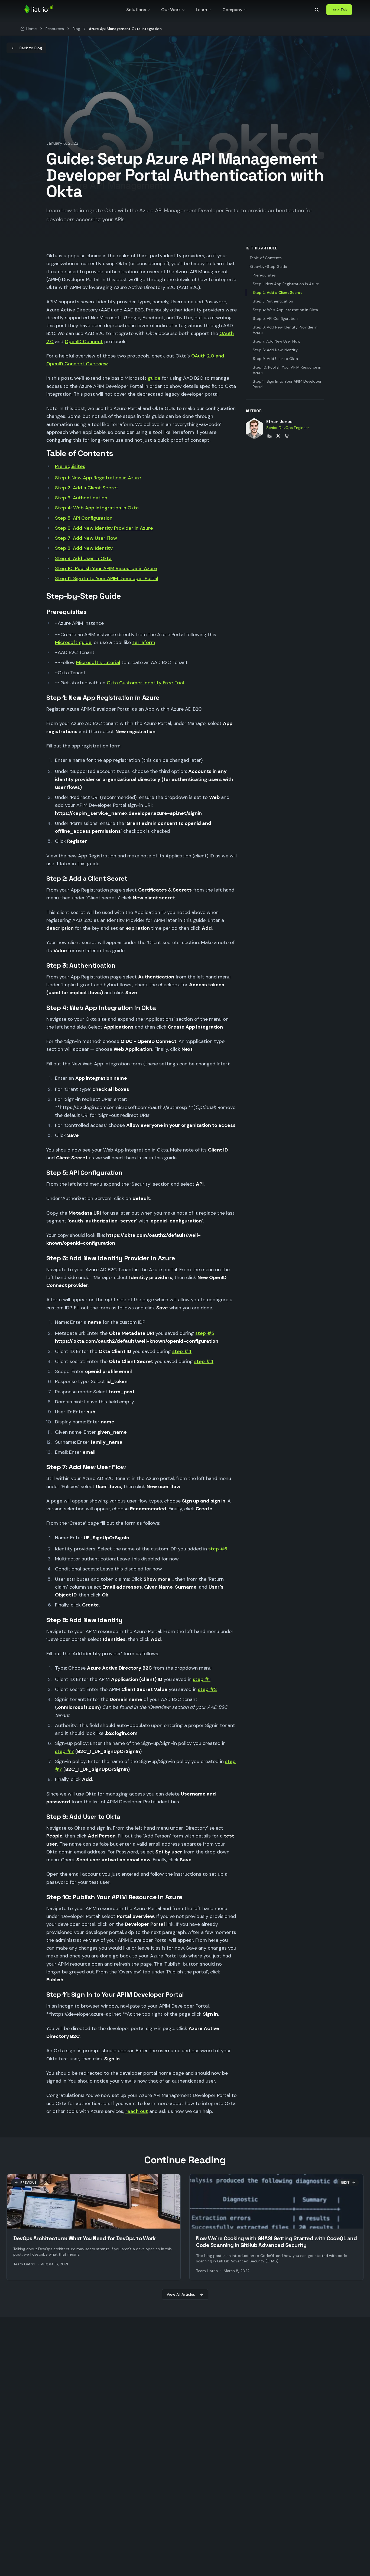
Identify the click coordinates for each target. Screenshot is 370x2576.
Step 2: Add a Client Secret (87, 488)
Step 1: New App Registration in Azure (98, 478)
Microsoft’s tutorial (98, 662)
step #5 (205, 1333)
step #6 (218, 1549)
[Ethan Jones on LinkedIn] (270, 436)
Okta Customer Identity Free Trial (145, 683)
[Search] (317, 10)
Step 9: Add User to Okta (275, 359)
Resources (55, 29)
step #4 (182, 1351)
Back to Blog (31, 48)
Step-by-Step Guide (268, 266)
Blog (76, 29)
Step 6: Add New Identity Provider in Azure (104, 528)
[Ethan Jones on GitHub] (287, 436)
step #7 (64, 1751)
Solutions (136, 10)
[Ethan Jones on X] (278, 436)
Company (232, 10)
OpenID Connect (84, 341)
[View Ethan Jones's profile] (254, 429)
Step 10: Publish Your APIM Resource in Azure (106, 568)
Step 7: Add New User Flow (86, 538)
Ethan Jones (279, 422)
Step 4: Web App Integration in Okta (97, 508)
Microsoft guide (73, 642)
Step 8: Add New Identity (84, 548)
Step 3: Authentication (81, 498)
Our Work (171, 10)
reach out (137, 2111)
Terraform (144, 642)
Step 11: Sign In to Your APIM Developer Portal (107, 578)
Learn (202, 10)
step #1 (202, 1679)
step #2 (207, 1689)
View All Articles (181, 2294)
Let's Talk (339, 10)
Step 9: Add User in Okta (83, 558)
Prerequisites (70, 466)
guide (154, 378)
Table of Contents (266, 258)
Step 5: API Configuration (84, 518)
